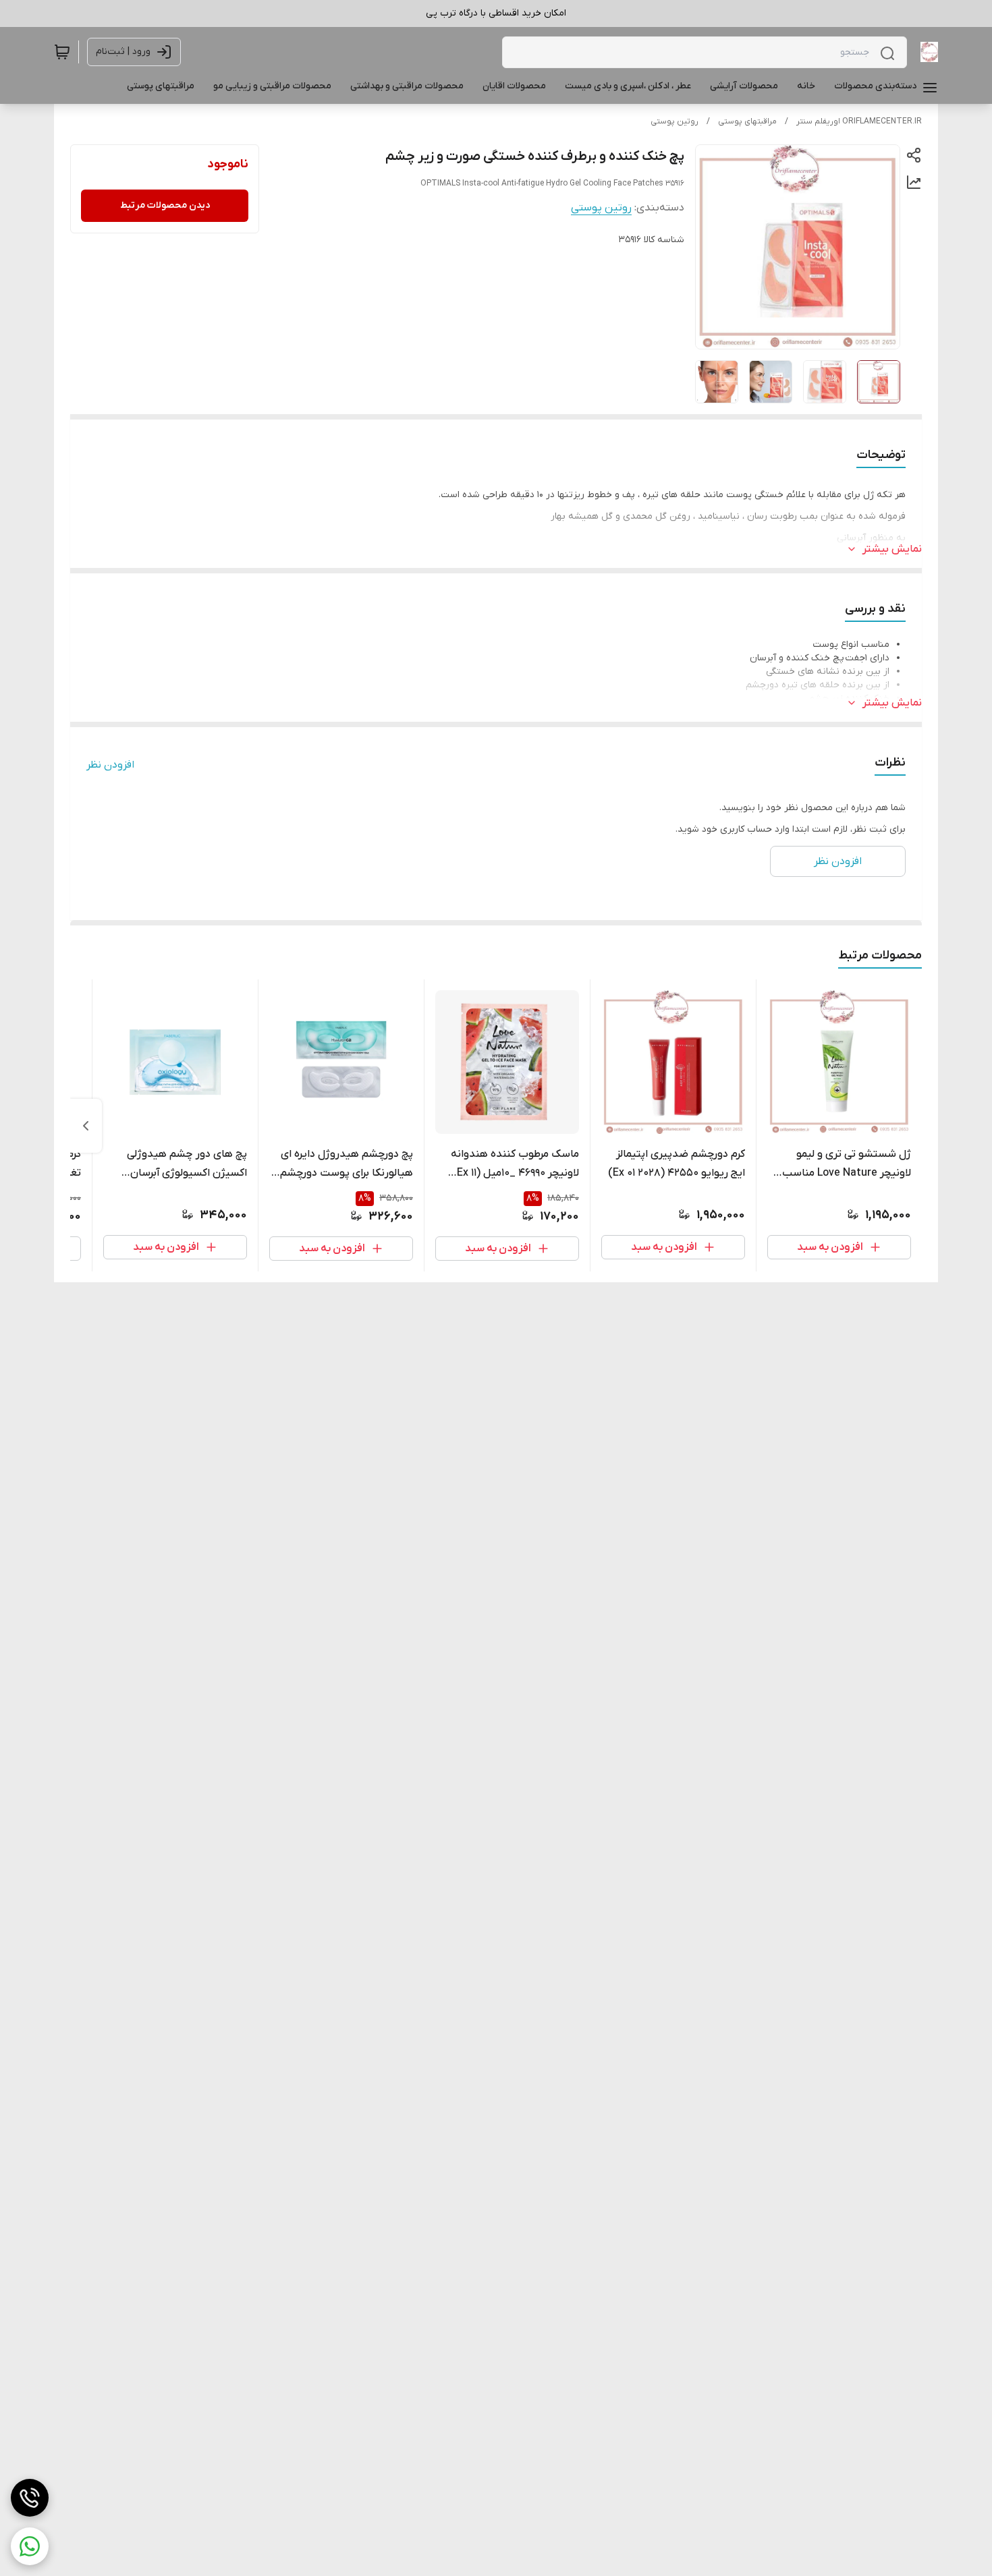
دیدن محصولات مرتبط (165, 205)
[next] (86, 1126)
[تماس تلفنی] (30, 2498)
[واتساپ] (30, 2546)
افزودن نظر (110, 765)
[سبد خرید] (62, 52)
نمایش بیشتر (892, 549)
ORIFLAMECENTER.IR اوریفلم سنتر (859, 121)
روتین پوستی (674, 121)
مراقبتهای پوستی (747, 121)
